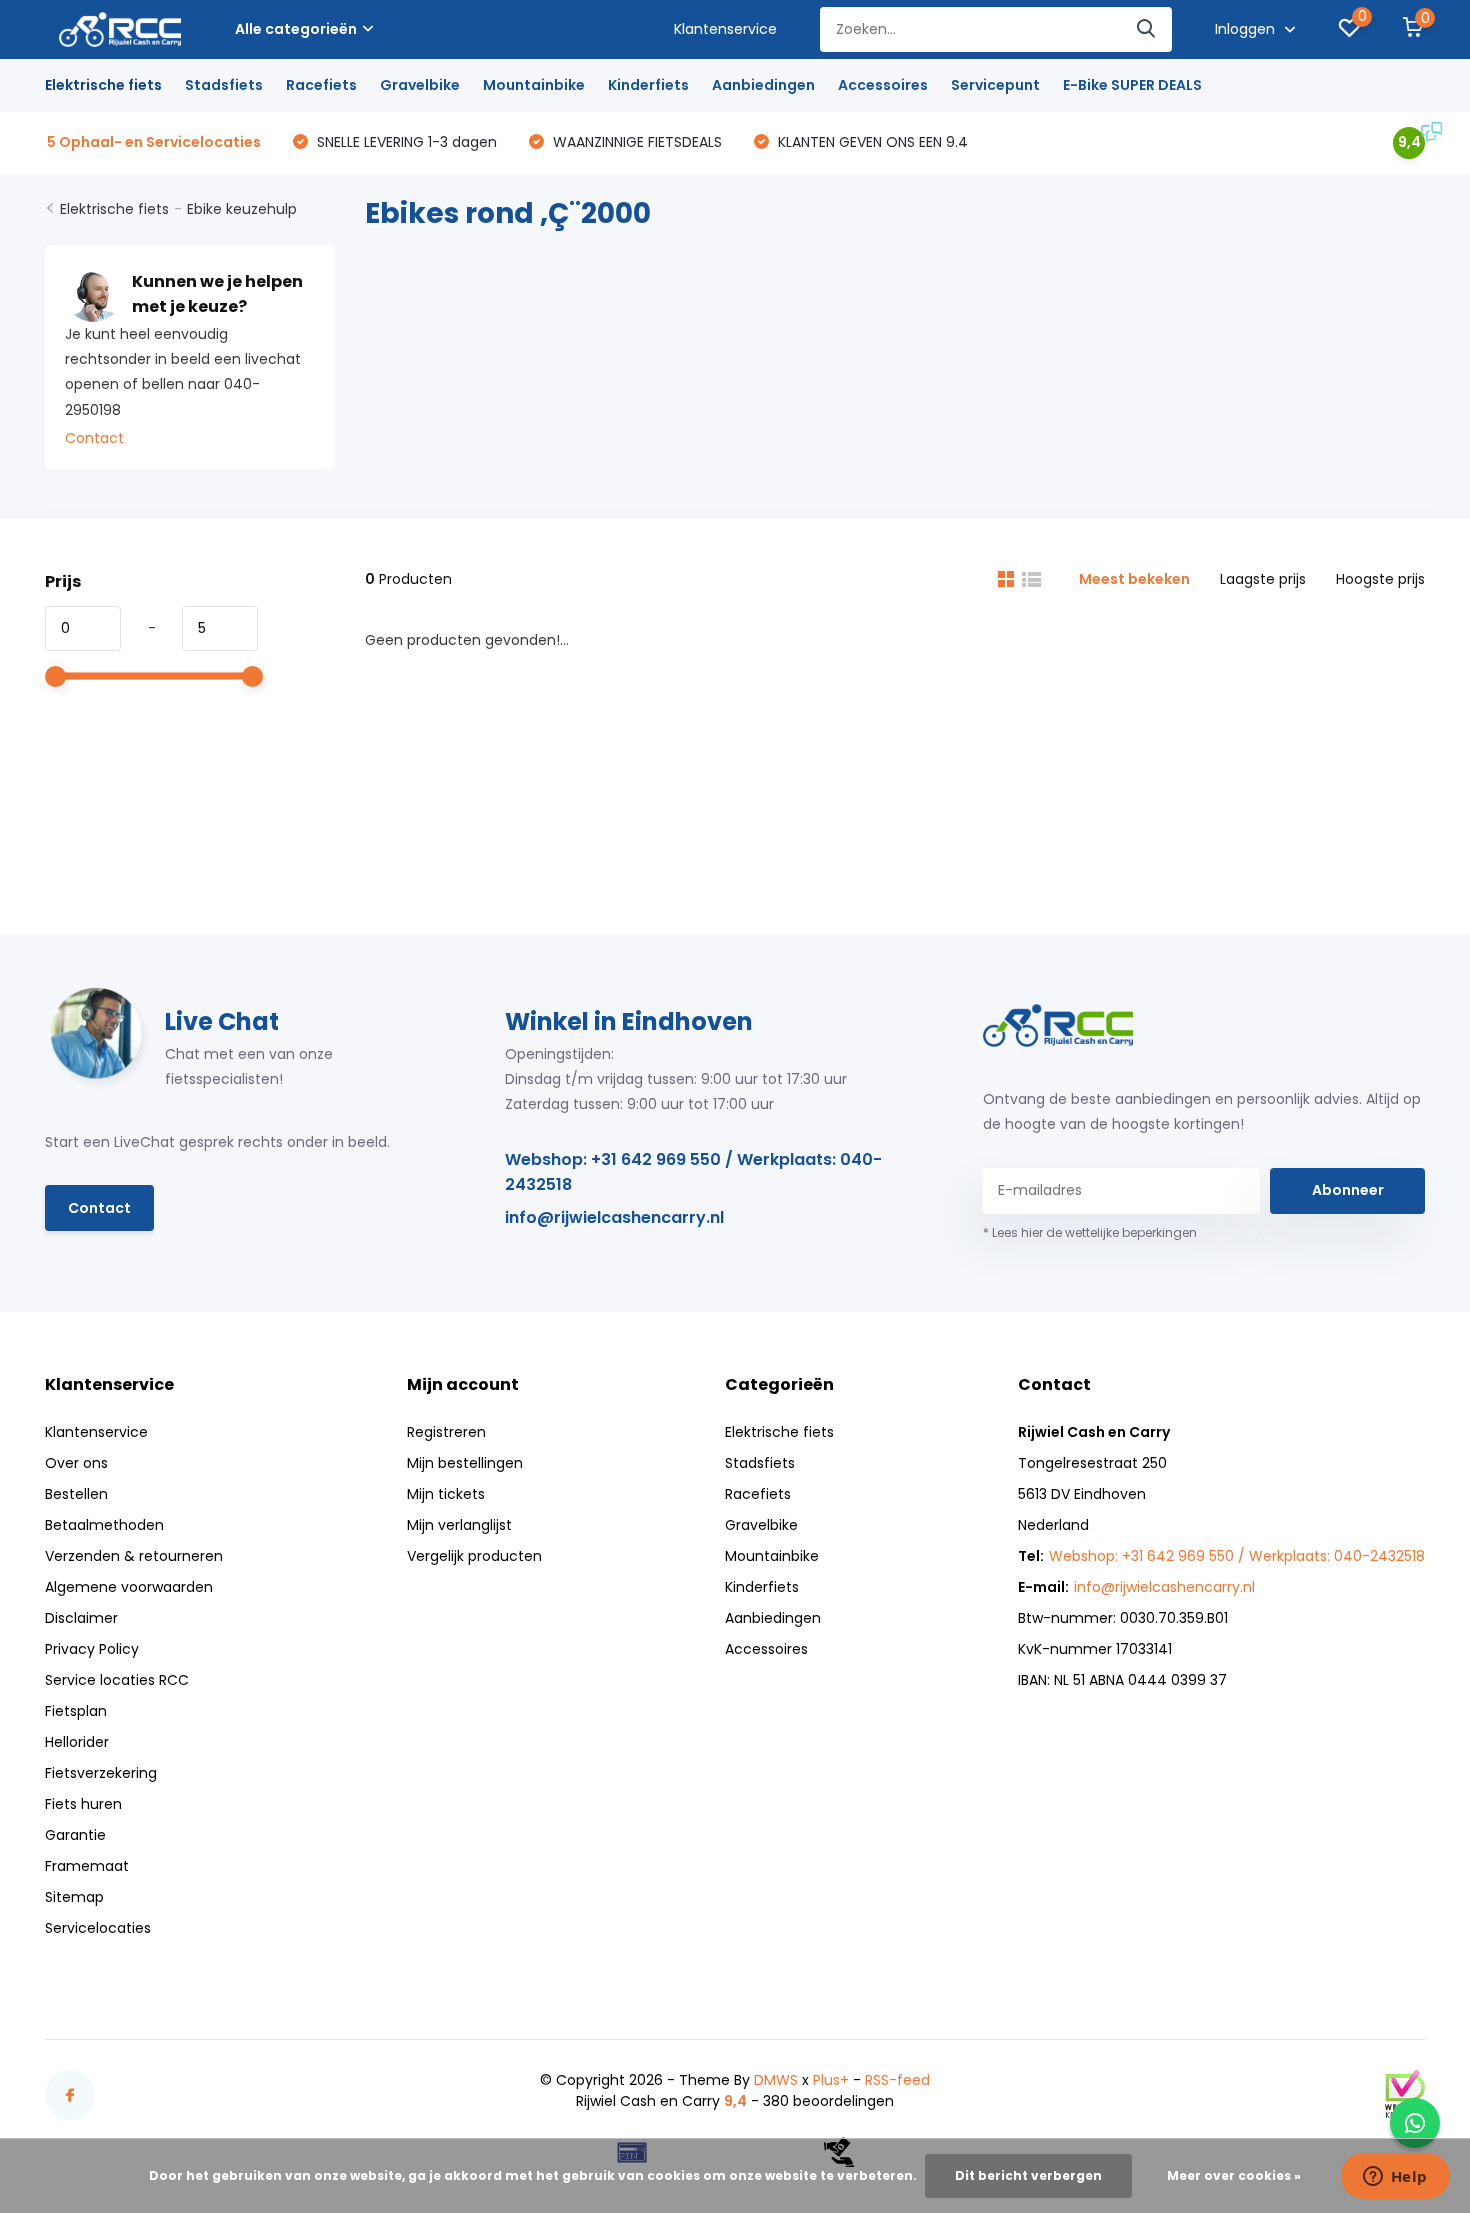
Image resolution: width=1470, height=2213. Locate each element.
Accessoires (883, 85)
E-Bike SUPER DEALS (1132, 85)
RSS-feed (897, 2080)
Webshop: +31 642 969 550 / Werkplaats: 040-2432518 (693, 1172)
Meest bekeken (1134, 579)
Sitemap (74, 1897)
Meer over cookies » (1234, 2175)
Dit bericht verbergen (1028, 2175)
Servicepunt (995, 85)
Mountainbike (534, 85)
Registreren (446, 1432)
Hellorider (77, 1742)
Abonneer (1348, 1190)
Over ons (76, 1463)
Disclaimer (81, 1618)
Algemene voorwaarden (129, 1587)
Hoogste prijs (1380, 579)
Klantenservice (725, 29)
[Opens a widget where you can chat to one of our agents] (1395, 2178)
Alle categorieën (296, 29)
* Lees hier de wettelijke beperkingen (1090, 1232)
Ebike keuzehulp (242, 209)
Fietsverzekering (101, 1773)
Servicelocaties (98, 1928)
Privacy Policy (92, 1649)
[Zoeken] (1147, 29)
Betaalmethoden (104, 1525)
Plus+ (831, 2080)
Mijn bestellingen (465, 1463)
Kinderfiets (648, 85)
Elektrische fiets (103, 85)
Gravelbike (420, 85)
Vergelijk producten (474, 1556)
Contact (94, 438)
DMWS (776, 2080)
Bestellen (76, 1494)
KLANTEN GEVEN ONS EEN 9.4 (871, 142)
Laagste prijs (1263, 579)
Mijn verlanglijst (459, 1525)
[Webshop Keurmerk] (1405, 2094)
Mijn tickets (446, 1494)
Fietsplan (76, 1711)
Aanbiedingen (763, 85)
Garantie (75, 1835)
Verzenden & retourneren (134, 1556)
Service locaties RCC (117, 1680)
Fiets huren (83, 1804)
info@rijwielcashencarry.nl (614, 1217)
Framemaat (87, 1866)
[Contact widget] (1415, 2123)
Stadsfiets (224, 85)
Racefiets (321, 85)
